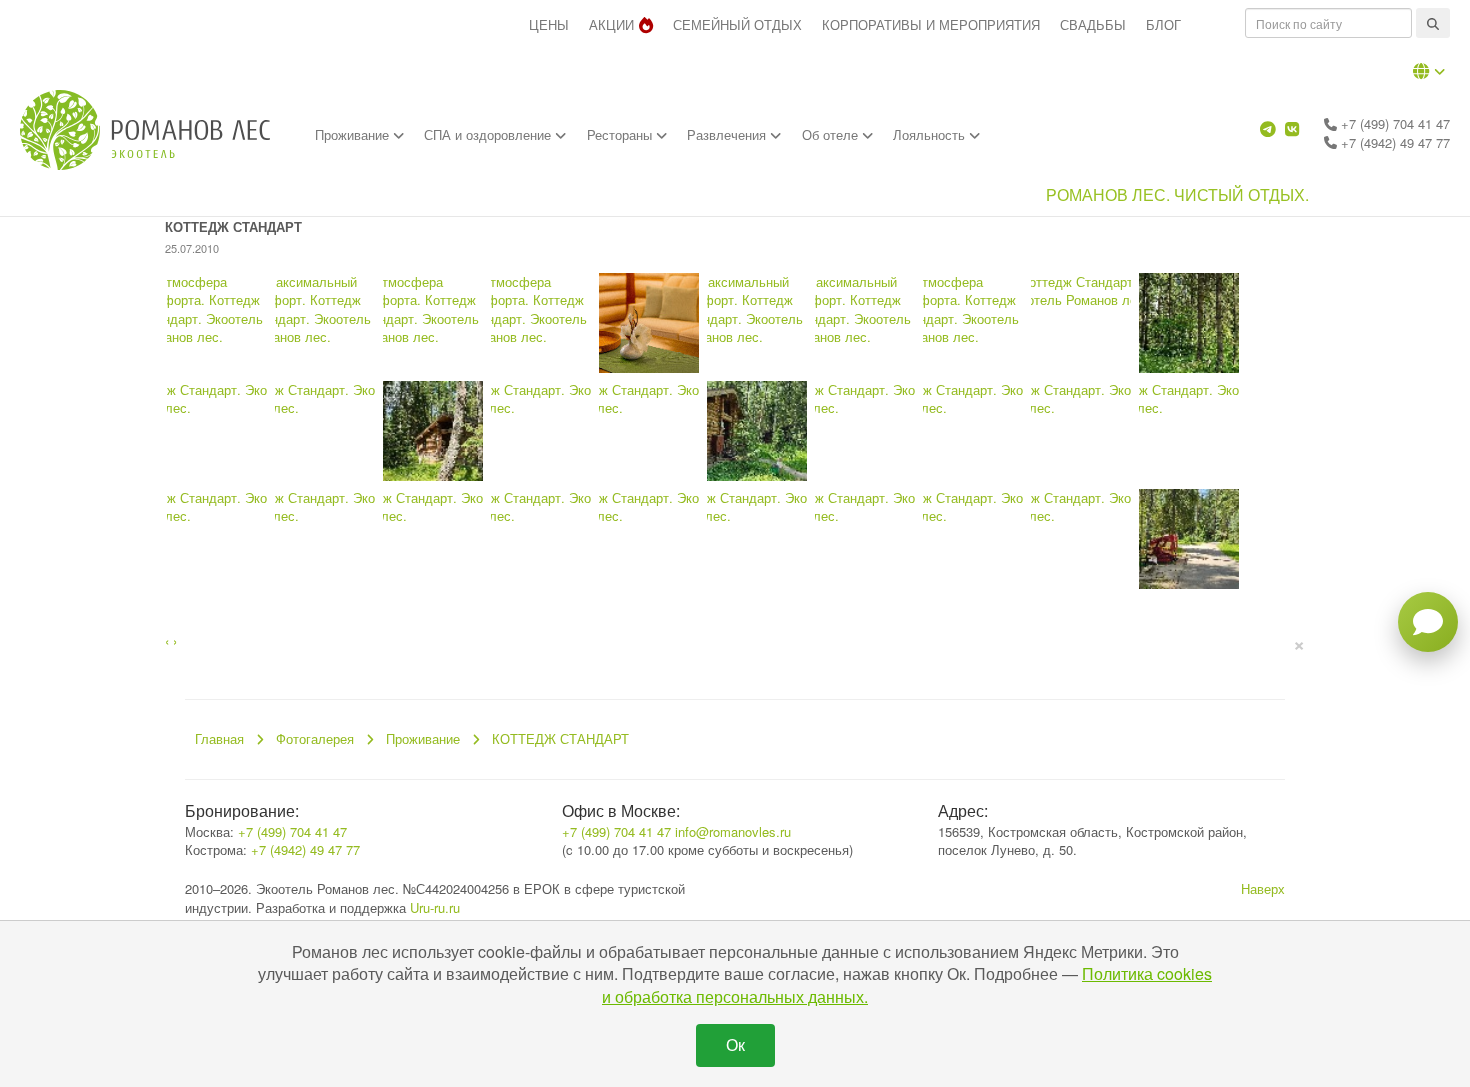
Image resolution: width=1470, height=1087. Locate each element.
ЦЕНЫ (549, 24)
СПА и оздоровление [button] (489, 134)
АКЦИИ (611, 24)
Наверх (1263, 888)
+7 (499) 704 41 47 (1393, 123)
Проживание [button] (354, 134)
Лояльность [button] (931, 134)
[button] (1429, 71)
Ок (735, 1044)
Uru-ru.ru (435, 907)
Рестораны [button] (621, 134)
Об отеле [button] (832, 134)
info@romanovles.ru (733, 831)
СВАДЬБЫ (1093, 24)
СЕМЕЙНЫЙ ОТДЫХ (737, 24)
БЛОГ (1163, 24)
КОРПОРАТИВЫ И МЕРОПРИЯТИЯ (931, 24)
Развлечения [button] (728, 134)
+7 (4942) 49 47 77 (1393, 142)
